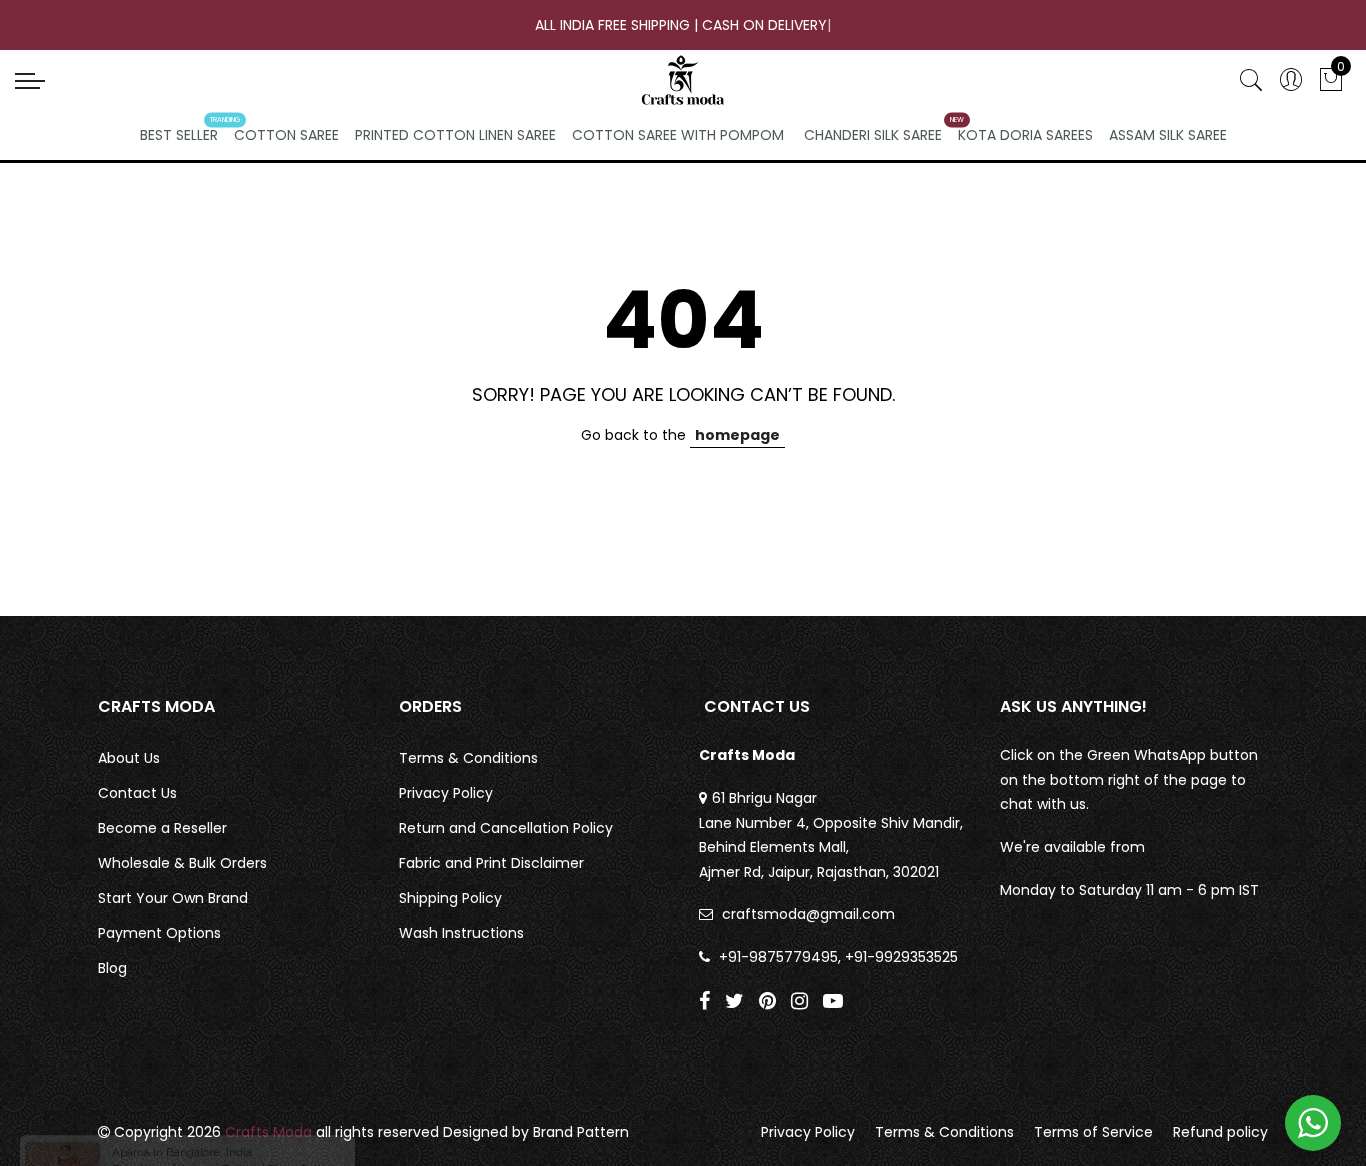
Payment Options (159, 933)
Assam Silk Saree (1168, 135)
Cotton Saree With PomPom (678, 135)
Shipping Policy (450, 898)
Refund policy (1220, 1132)
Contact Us (137, 793)
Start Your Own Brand (173, 898)
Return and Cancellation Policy (506, 828)
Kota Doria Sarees (1025, 135)
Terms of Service (1093, 1132)
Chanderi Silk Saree (873, 135)
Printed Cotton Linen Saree (455, 135)
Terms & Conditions (468, 758)
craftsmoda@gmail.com (808, 914)
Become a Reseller (162, 828)
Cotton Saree (286, 135)
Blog (112, 968)
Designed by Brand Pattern (536, 1132)
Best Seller (179, 135)
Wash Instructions (461, 933)
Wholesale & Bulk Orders (182, 863)
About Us (129, 758)
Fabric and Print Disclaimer (491, 863)
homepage (737, 435)
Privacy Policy (446, 793)
